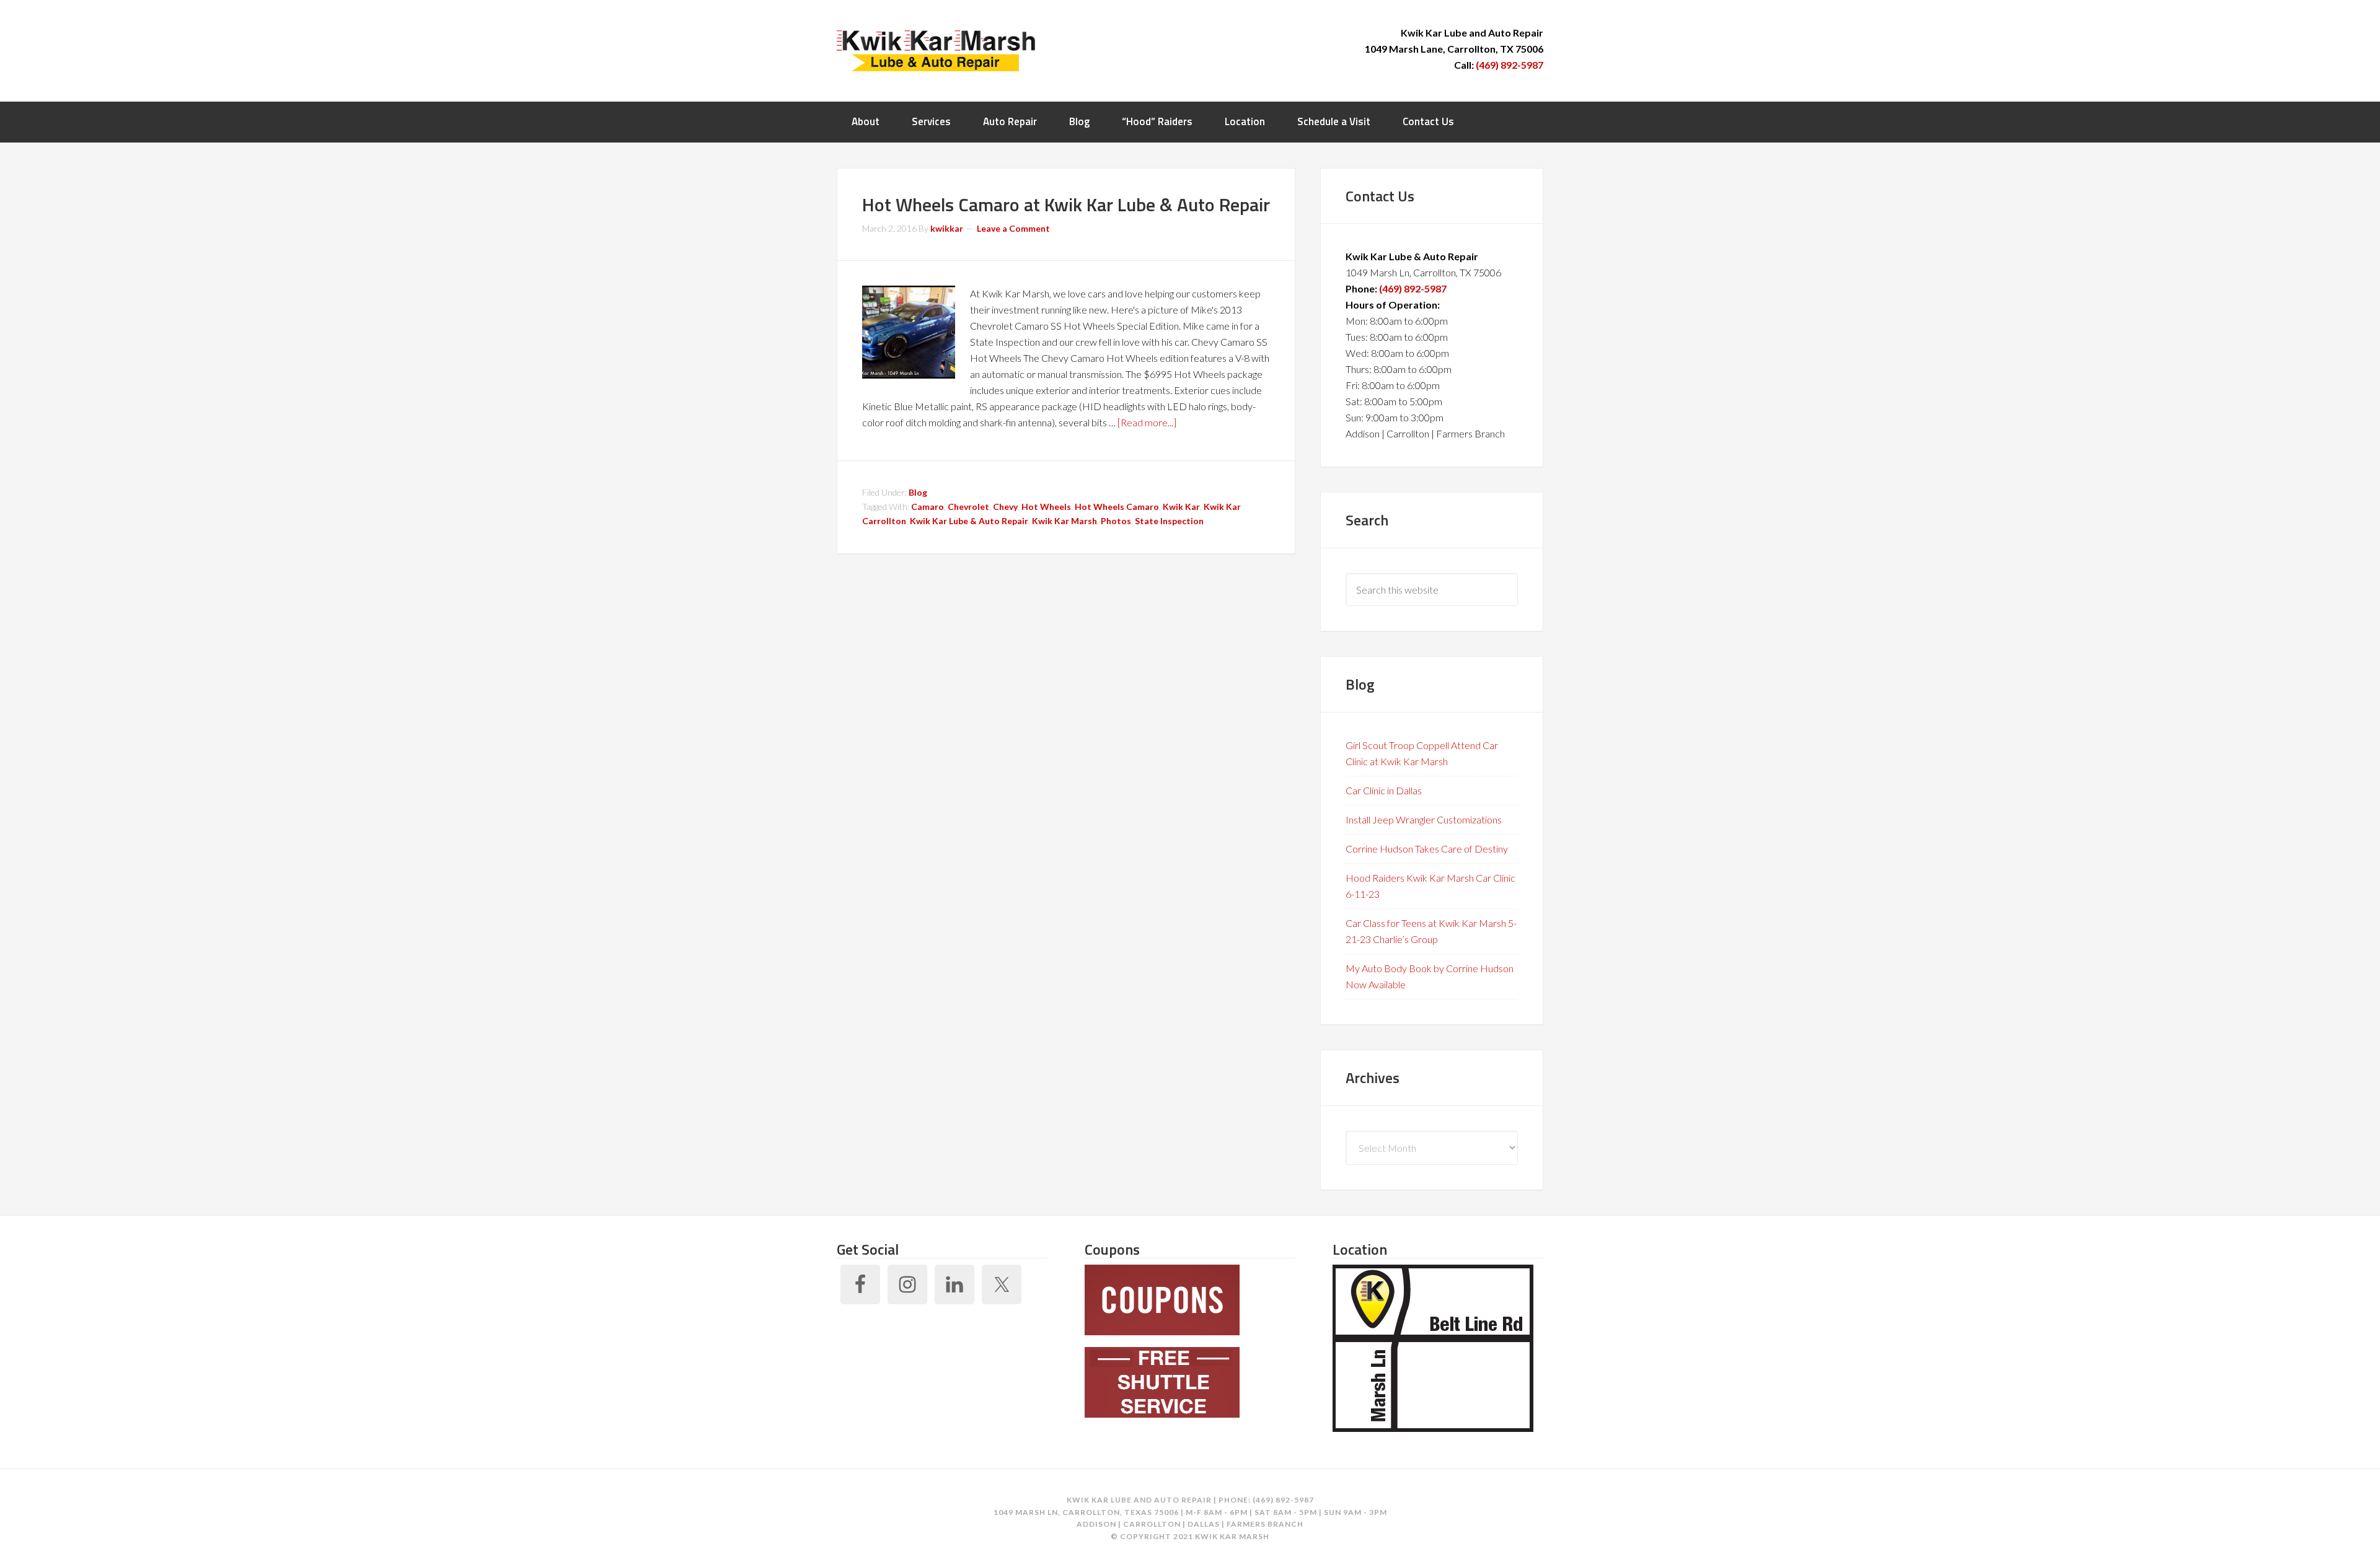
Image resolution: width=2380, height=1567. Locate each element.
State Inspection (1169, 521)
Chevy (1005, 507)
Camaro (928, 507)
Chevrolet (968, 507)
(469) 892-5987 (1510, 65)
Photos (1116, 521)
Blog (918, 492)
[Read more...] (1147, 422)
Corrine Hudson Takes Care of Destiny (1427, 849)
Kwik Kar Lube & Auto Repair (969, 521)
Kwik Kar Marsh (936, 50)
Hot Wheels (1046, 507)
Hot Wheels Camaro (1117, 507)
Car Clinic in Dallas (1384, 790)
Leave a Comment (1013, 228)
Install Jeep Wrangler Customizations (1424, 819)
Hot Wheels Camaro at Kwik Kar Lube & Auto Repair (1066, 204)
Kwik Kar (1181, 507)
